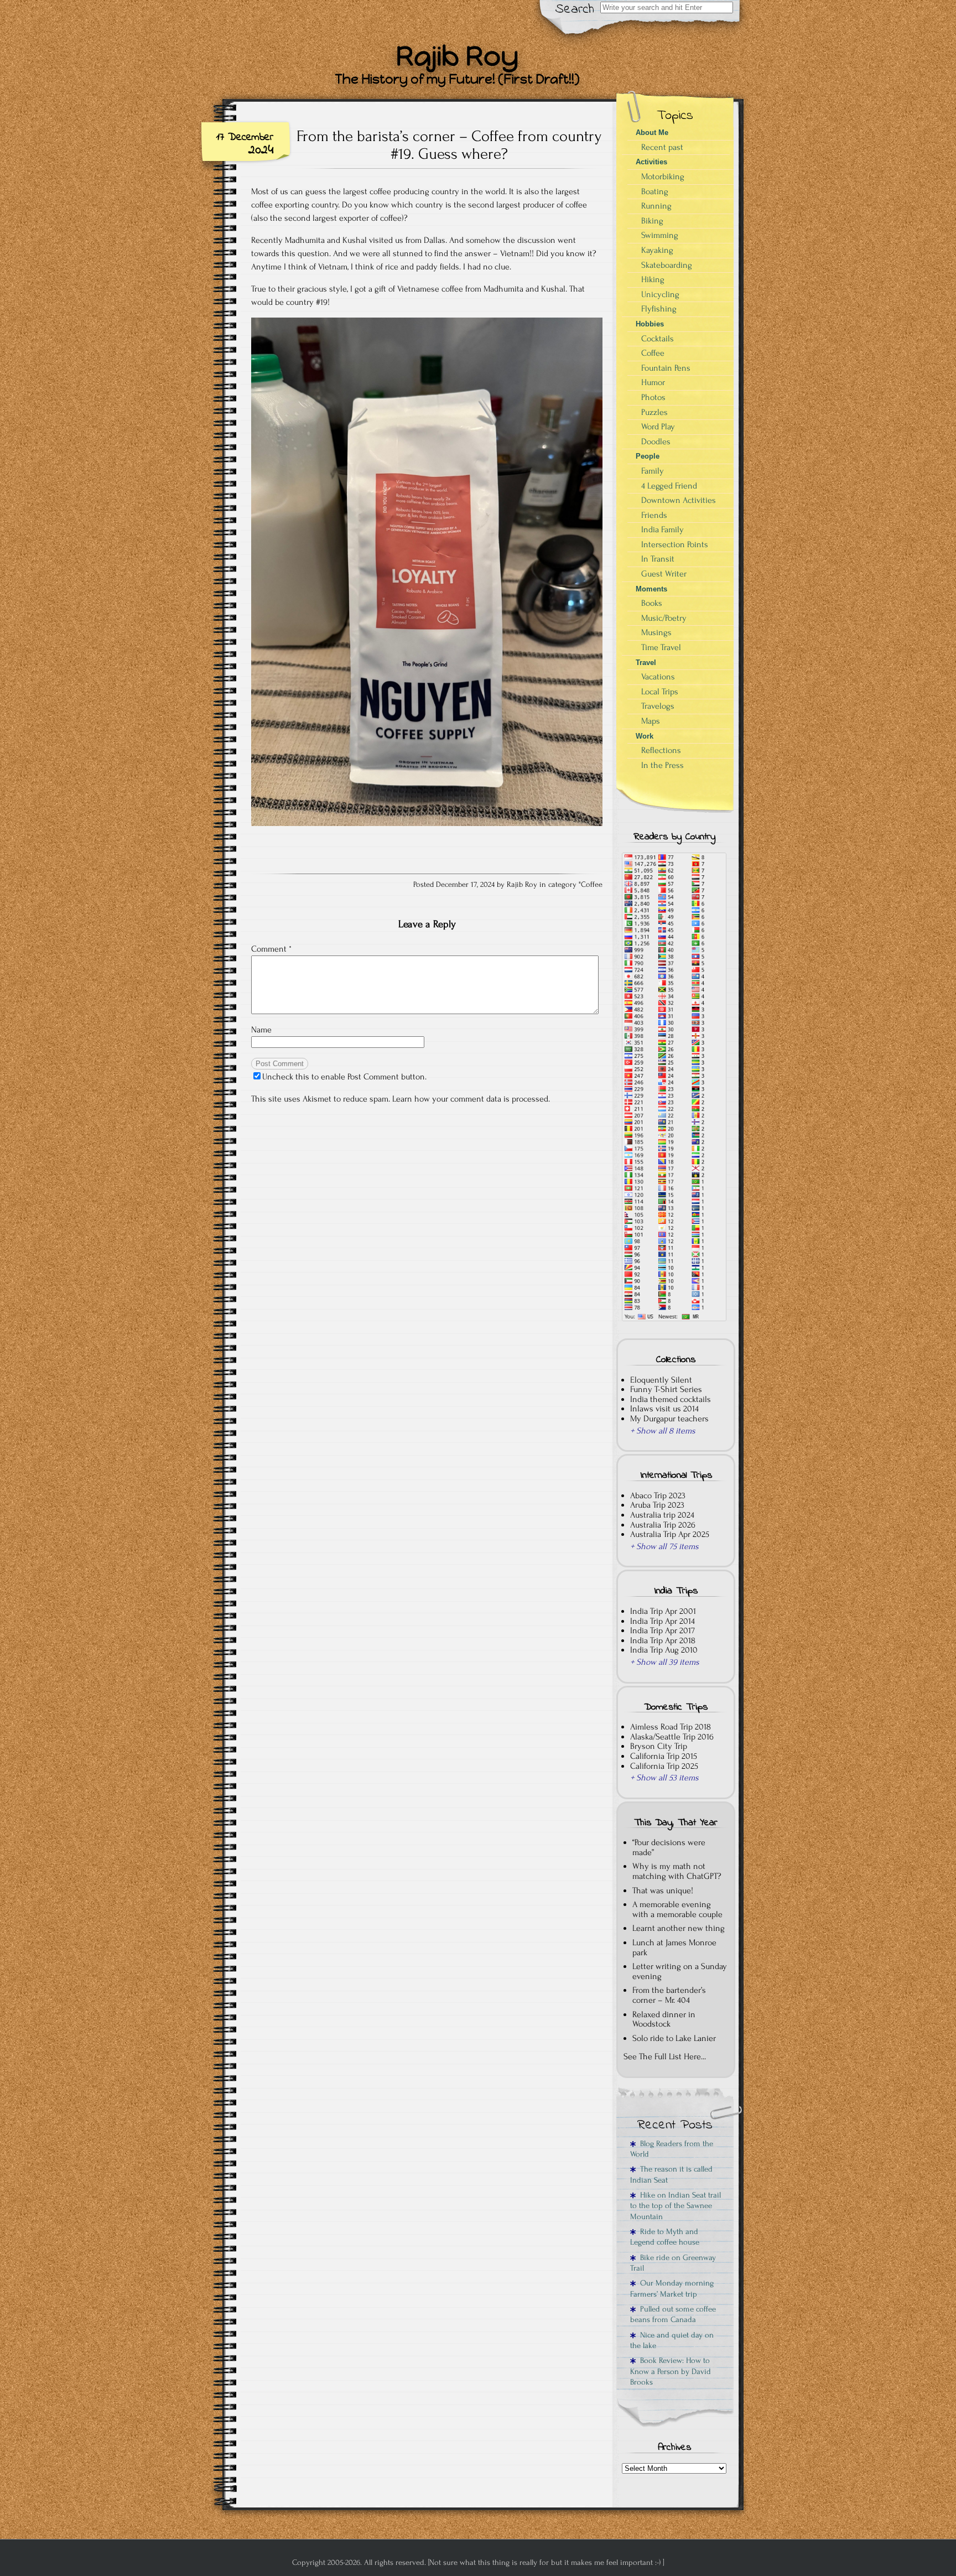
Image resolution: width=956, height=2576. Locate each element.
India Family (663, 529)
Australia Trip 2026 (663, 1525)
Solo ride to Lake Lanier (674, 2038)
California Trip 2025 (664, 1766)
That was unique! (663, 1891)
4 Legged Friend (669, 486)
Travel (646, 663)
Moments (651, 589)
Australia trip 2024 (662, 1515)
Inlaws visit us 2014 (664, 1409)
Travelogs (658, 706)
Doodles (656, 442)
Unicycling (660, 294)
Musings (656, 632)
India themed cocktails (671, 1399)
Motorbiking (663, 176)
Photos (653, 397)
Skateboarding (667, 265)
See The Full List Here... (665, 2056)
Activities (651, 162)
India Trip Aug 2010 (664, 1650)
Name (261, 1030)
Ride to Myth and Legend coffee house (665, 2237)
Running (656, 206)
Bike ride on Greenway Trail (673, 2263)
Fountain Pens (666, 368)
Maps (651, 721)
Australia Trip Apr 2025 (670, 1534)
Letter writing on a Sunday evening (680, 1971)
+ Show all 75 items (664, 1546)
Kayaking (657, 250)
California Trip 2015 (664, 1756)
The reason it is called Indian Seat (671, 2174)
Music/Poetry (664, 618)
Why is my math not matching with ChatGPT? (677, 1871)
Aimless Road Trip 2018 (671, 1727)
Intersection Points (675, 544)
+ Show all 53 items (664, 1778)
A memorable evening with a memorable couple (677, 1909)
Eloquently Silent (661, 1380)
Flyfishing (659, 309)
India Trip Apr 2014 (663, 1621)
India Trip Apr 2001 (663, 1611)
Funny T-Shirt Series (666, 1389)
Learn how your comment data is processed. (471, 1099)
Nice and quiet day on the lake (672, 2340)
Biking (652, 221)
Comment (271, 949)
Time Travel (661, 647)
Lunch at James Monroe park (674, 1947)
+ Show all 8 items (663, 1431)
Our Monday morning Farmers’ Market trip (672, 2288)
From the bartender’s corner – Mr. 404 (669, 1995)
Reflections (661, 750)
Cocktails (658, 339)
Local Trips (660, 692)
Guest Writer (664, 574)
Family (653, 471)
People (648, 456)
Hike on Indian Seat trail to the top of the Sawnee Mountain (676, 2206)
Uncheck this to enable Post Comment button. (344, 1077)
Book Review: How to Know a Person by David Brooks (671, 2371)
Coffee (592, 885)
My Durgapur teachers (669, 1419)
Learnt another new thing (679, 1928)
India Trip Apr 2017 (663, 1630)
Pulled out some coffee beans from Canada (673, 2314)
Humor (653, 382)
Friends (654, 515)
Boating (655, 191)
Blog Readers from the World (672, 2149)
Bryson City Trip (659, 1746)
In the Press (663, 765)
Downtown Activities (679, 500)
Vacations (658, 677)
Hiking (653, 279)
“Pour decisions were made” (669, 1847)
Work (645, 736)
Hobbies (650, 324)
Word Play (658, 427)
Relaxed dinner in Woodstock (664, 2019)
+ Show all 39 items (665, 1662)
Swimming (660, 235)
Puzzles (654, 412)
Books (652, 603)
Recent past (662, 147)
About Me (652, 133)
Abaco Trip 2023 (658, 1495)
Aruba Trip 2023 (657, 1505)
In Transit (658, 559)
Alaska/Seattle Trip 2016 (672, 1737)
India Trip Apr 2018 (663, 1640)
